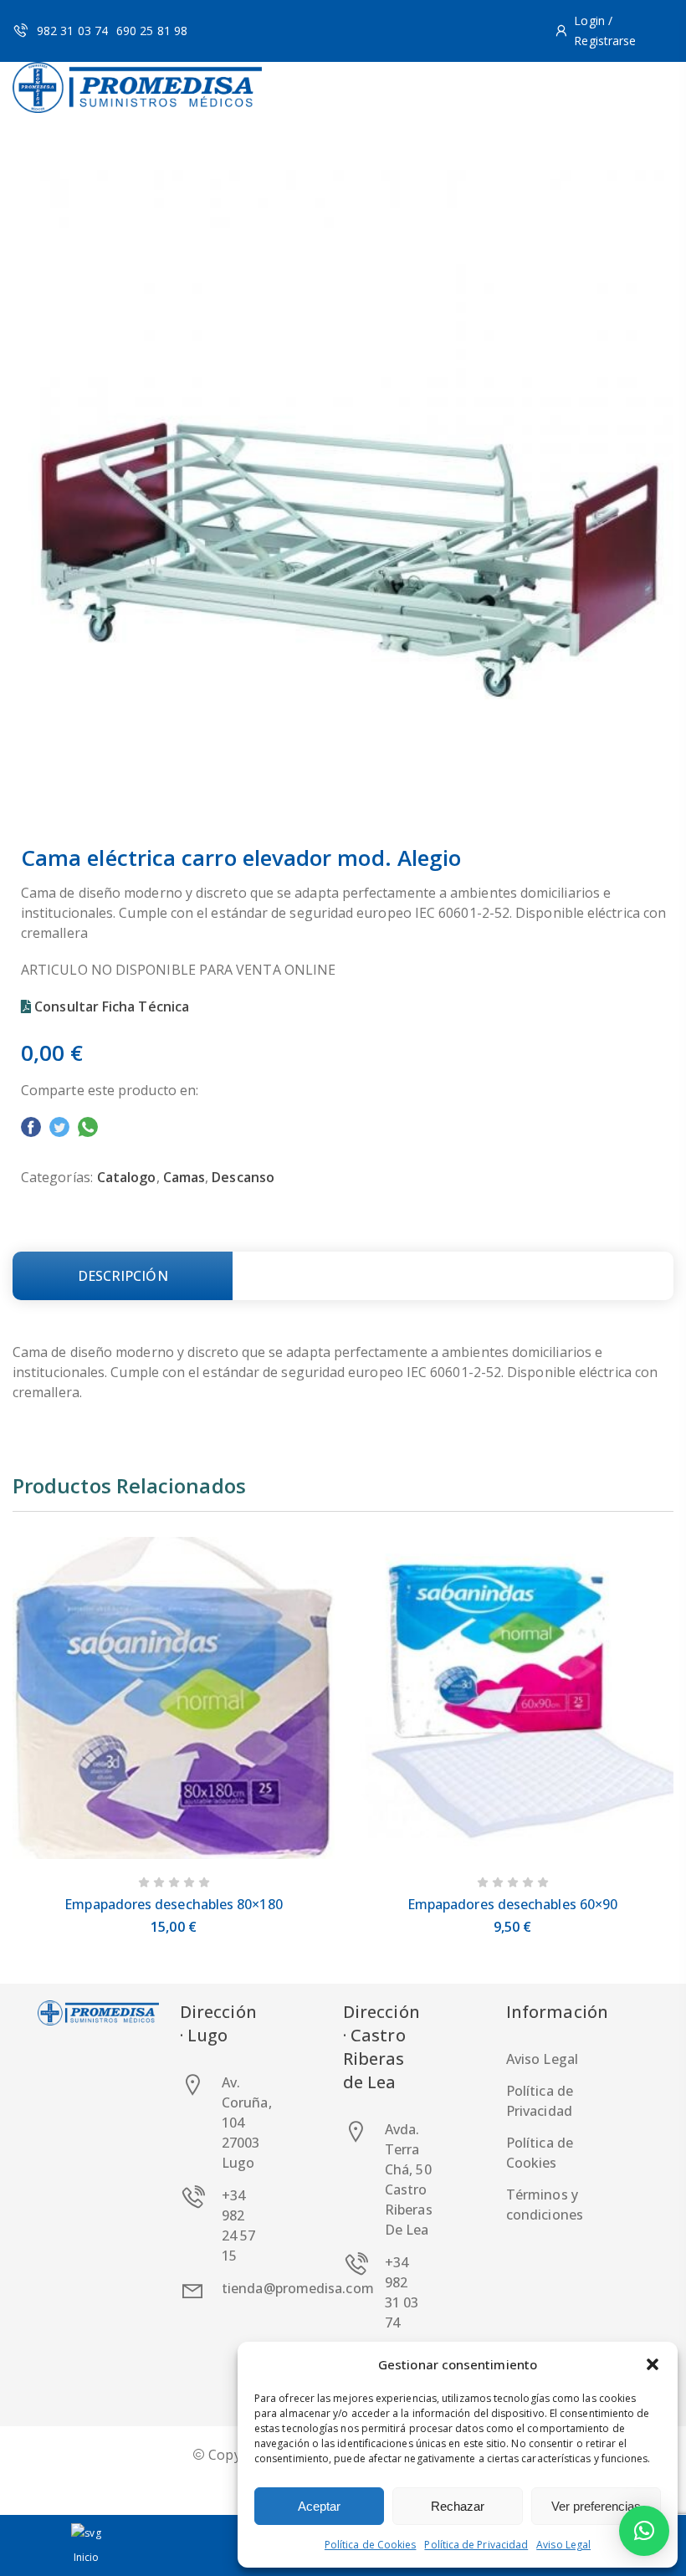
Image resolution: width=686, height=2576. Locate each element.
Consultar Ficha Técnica (112, 1006)
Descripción (123, 1276)
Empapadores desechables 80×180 (173, 1904)
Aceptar (319, 2506)
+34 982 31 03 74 (402, 2292)
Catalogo (127, 1177)
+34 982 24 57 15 (238, 2225)
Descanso (243, 1177)
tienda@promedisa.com (298, 2288)
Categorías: (57, 1177)
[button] (653, 2364)
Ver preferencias (596, 2506)
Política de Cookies (371, 2545)
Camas (184, 1177)
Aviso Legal (563, 2545)
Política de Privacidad (476, 2545)
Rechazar (458, 2506)
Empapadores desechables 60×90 (512, 1904)
